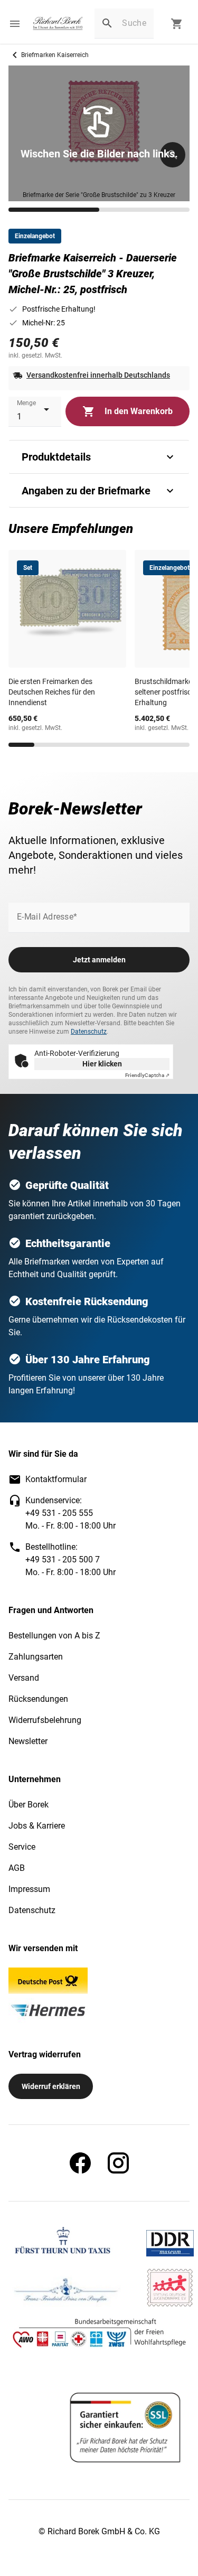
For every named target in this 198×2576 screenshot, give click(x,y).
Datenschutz (89, 1032)
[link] (58, 24)
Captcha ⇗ (147, 1075)
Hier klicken (102, 1064)
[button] (15, 24)
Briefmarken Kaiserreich (55, 55)
